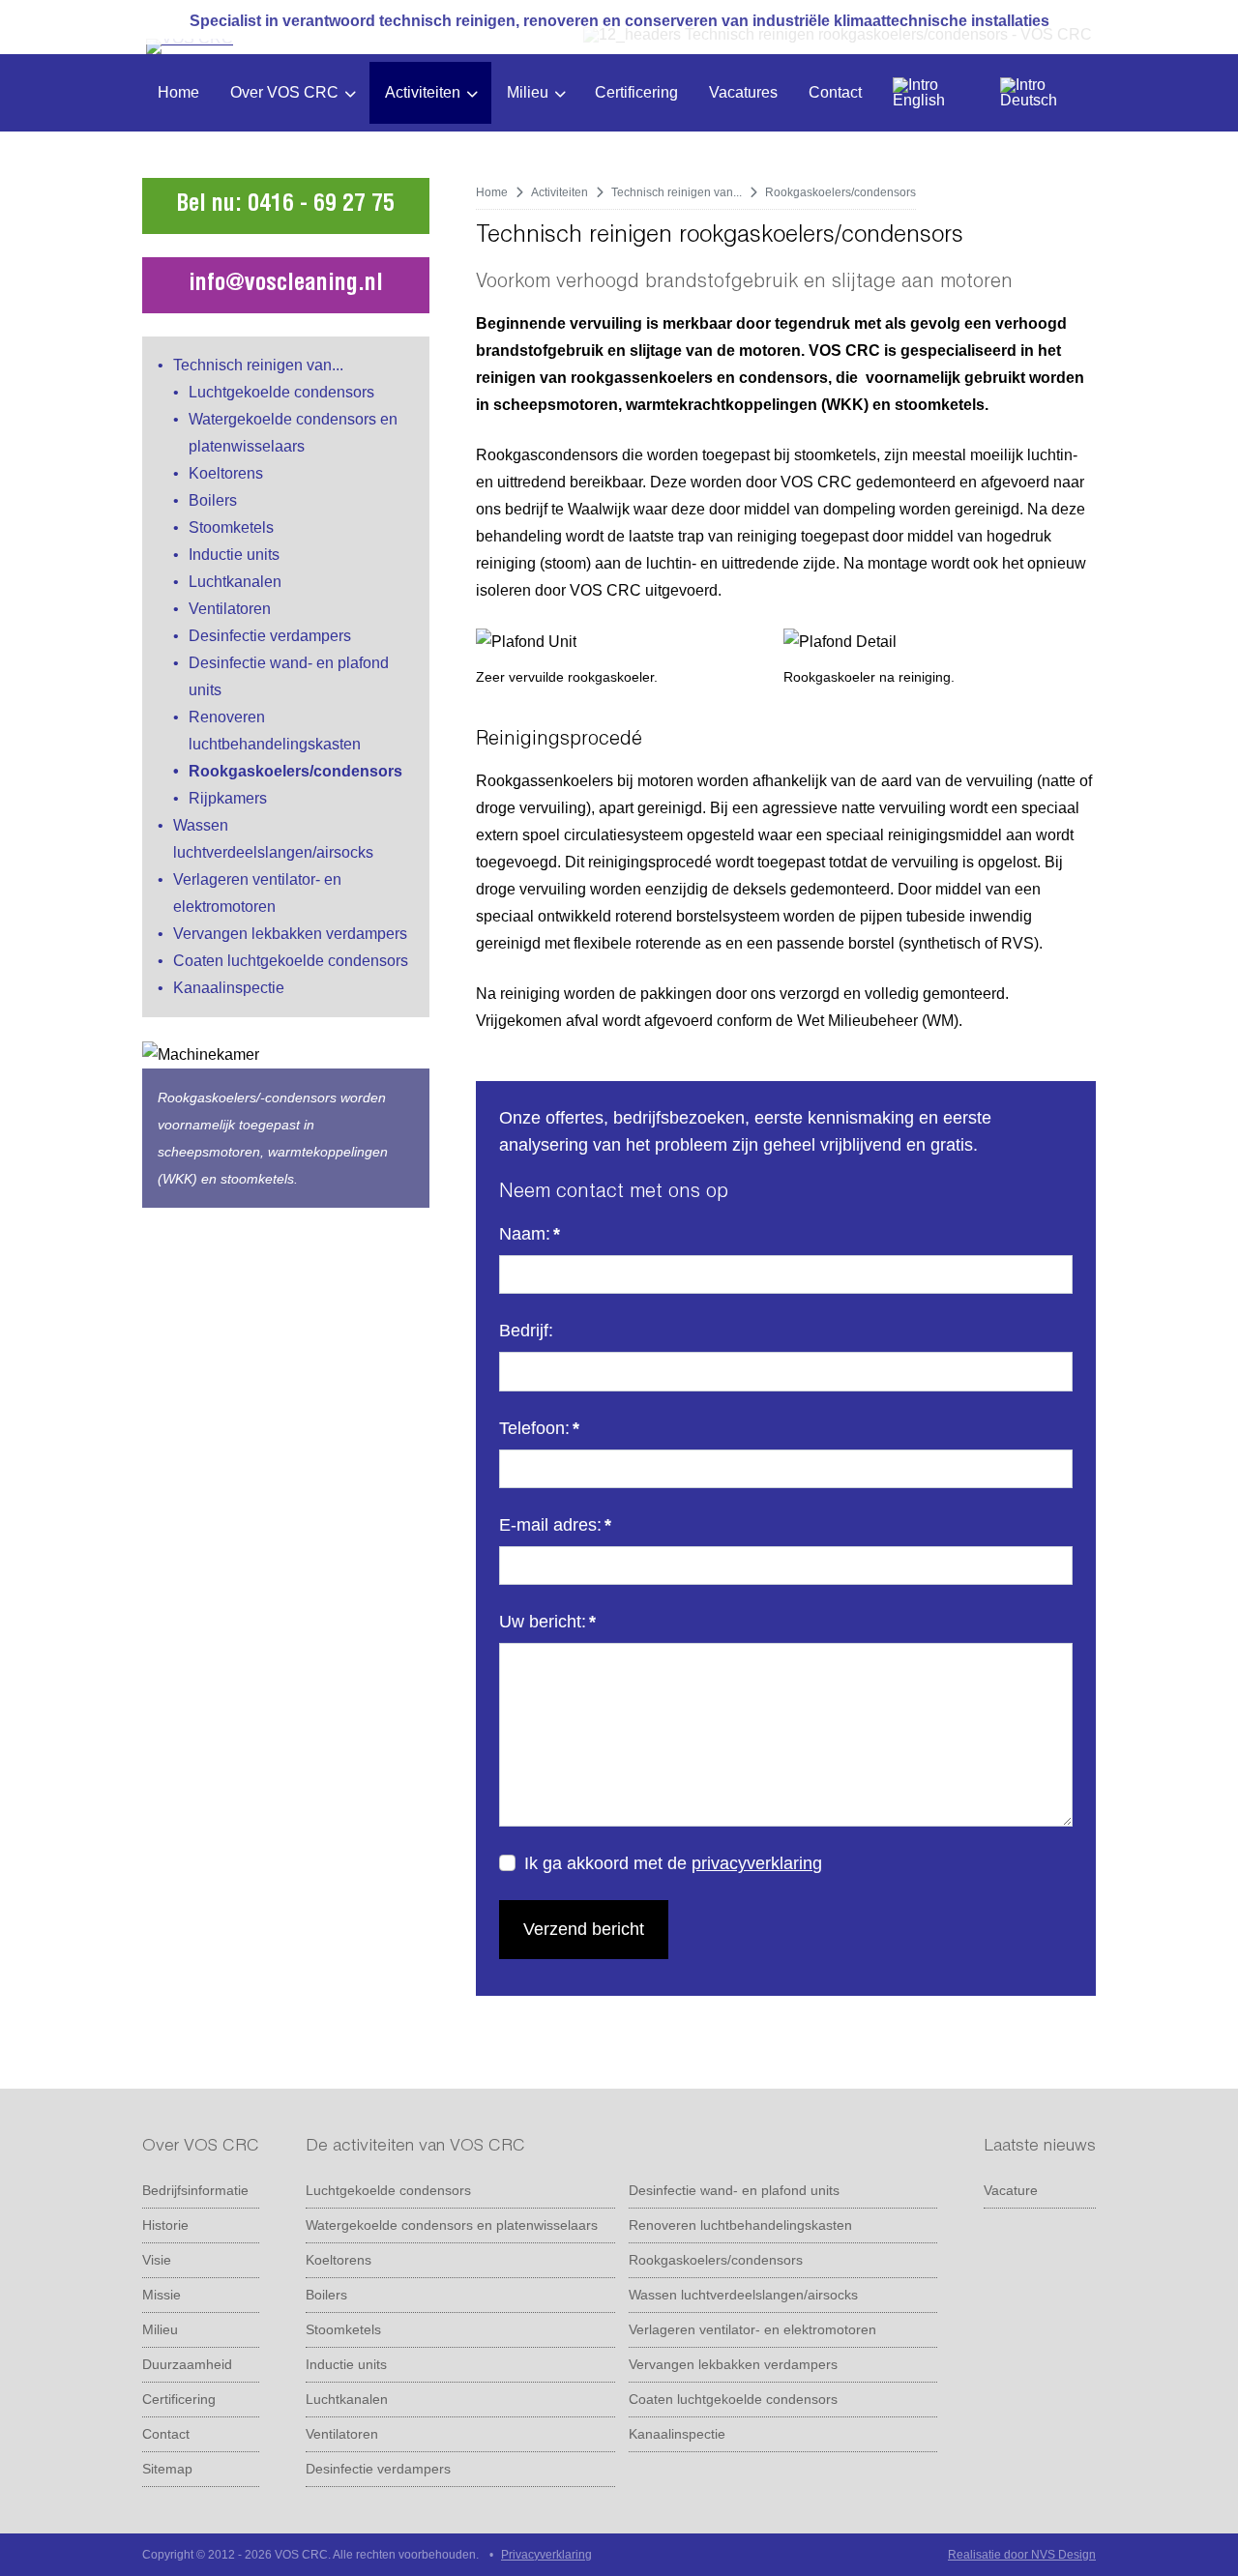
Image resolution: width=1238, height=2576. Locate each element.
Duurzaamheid (187, 2364)
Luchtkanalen (235, 582)
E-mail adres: (555, 1525)
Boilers (213, 500)
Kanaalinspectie (229, 988)
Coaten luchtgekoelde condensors (291, 961)
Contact (835, 92)
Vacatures (743, 92)
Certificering (636, 92)
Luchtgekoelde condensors (281, 392)
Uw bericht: (547, 1622)
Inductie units (234, 555)
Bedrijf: (526, 1331)
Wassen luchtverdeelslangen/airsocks (743, 2295)
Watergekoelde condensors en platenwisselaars (452, 2225)
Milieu (528, 92)
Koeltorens (226, 473)
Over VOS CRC (284, 92)
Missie (162, 2295)
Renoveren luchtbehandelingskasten (740, 2225)
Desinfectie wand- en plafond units (734, 2190)
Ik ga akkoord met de (673, 1863)
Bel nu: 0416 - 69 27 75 (285, 206)
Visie (157, 2260)
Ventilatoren (230, 609)
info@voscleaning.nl (286, 285)
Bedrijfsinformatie (195, 2190)
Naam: (530, 1234)
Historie (165, 2225)
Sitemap (167, 2469)
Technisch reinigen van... (258, 365)
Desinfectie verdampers (270, 636)
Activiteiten (423, 92)
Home (178, 92)
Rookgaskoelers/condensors (295, 771)
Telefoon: (539, 1428)
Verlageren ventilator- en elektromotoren (752, 2329)
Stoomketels (231, 527)
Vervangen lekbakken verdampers (290, 934)
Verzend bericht (584, 1929)
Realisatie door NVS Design (1022, 2555)
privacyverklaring (757, 1863)
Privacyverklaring (546, 2555)
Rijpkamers (228, 798)
